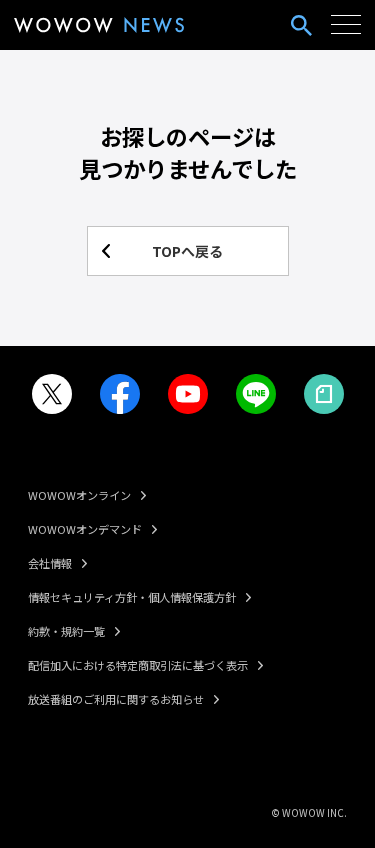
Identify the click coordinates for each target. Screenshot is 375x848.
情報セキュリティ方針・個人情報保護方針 (132, 597)
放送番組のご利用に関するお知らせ (116, 699)
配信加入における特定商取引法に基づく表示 (138, 665)
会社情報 (50, 563)
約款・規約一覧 (66, 631)
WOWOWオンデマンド (85, 529)
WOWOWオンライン (79, 495)
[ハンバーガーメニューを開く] (346, 25)
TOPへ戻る (187, 251)
